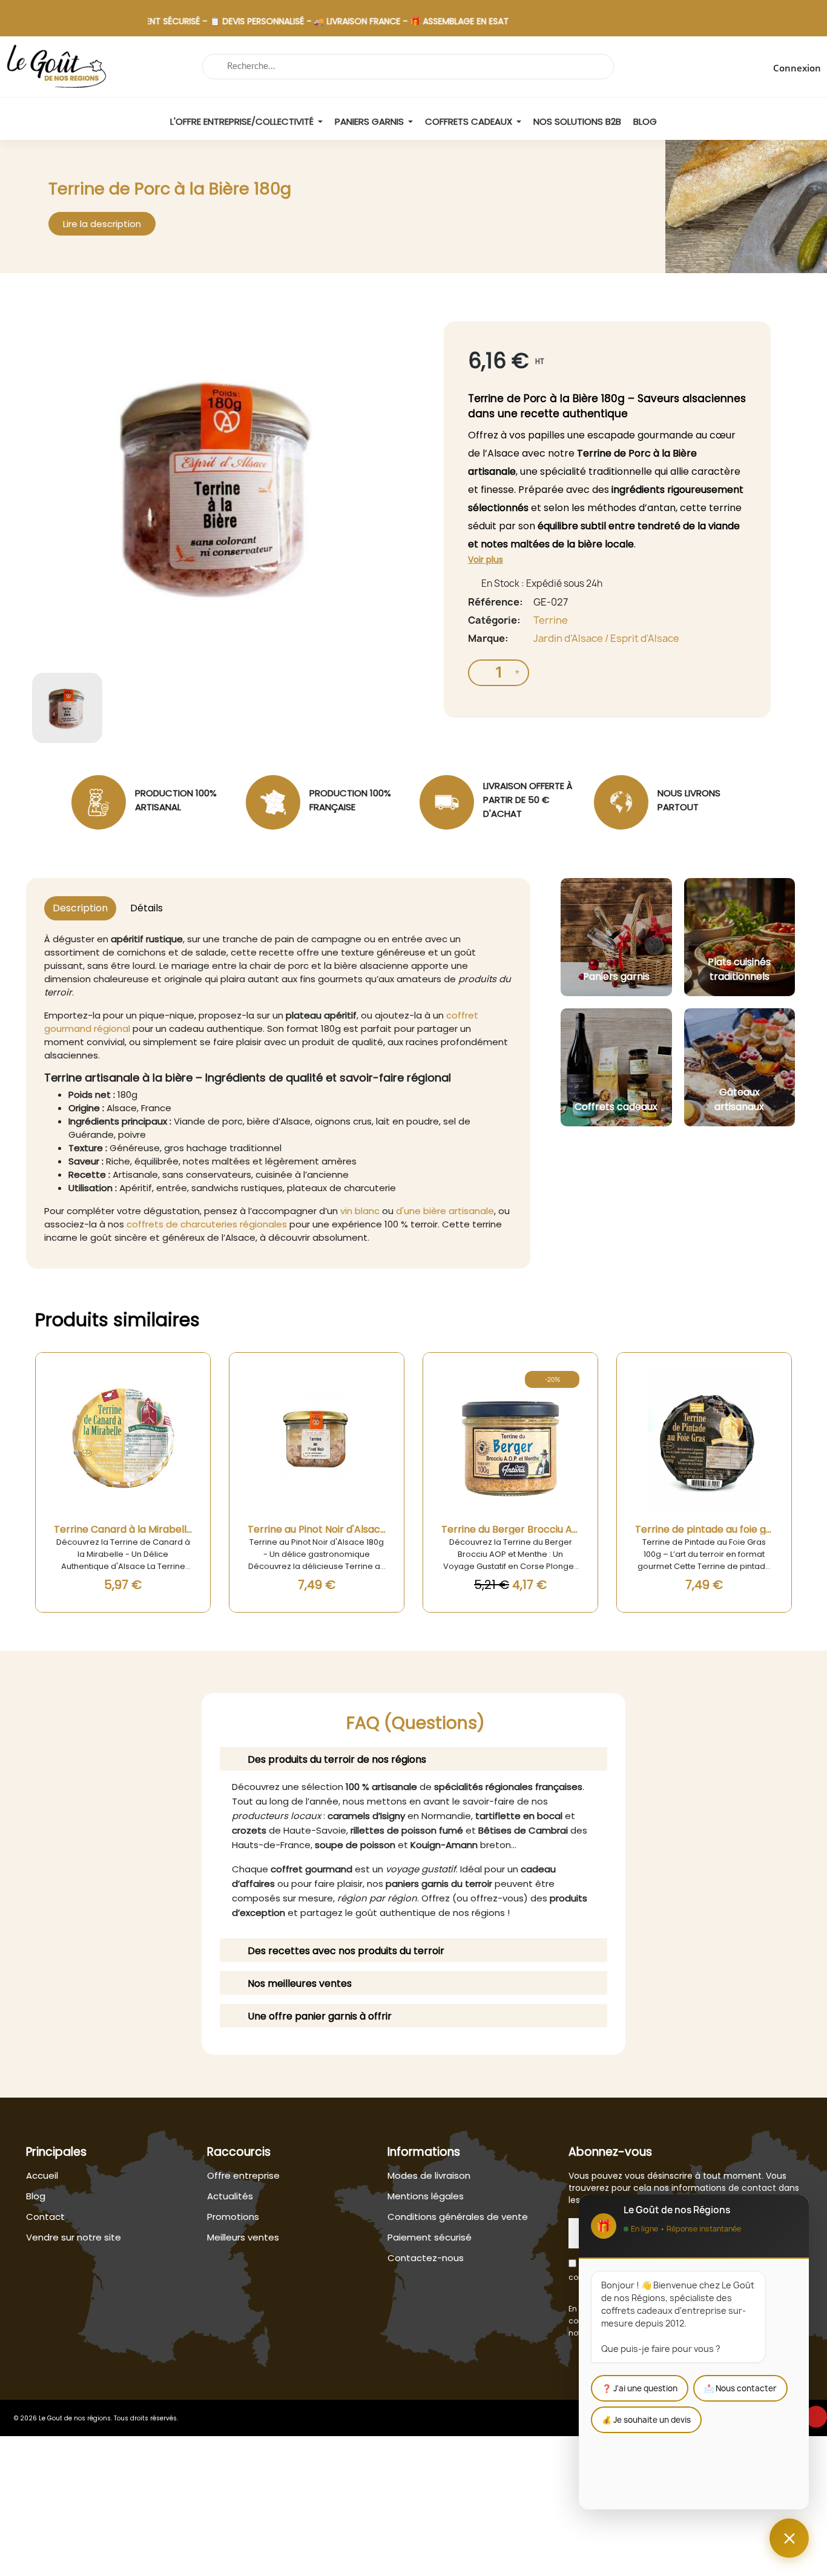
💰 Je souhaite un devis (646, 2420)
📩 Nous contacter (740, 2388)
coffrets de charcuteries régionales (207, 1224)
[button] (102, 224)
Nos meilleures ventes (300, 1983)
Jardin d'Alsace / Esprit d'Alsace (606, 638)
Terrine (551, 620)
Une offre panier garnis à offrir (320, 2016)
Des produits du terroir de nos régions (337, 1759)
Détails (147, 908)
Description (80, 908)
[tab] (413, 1759)
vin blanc (360, 1211)
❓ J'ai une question (640, 2388)
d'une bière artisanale (445, 1211)
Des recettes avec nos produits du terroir (346, 1951)
